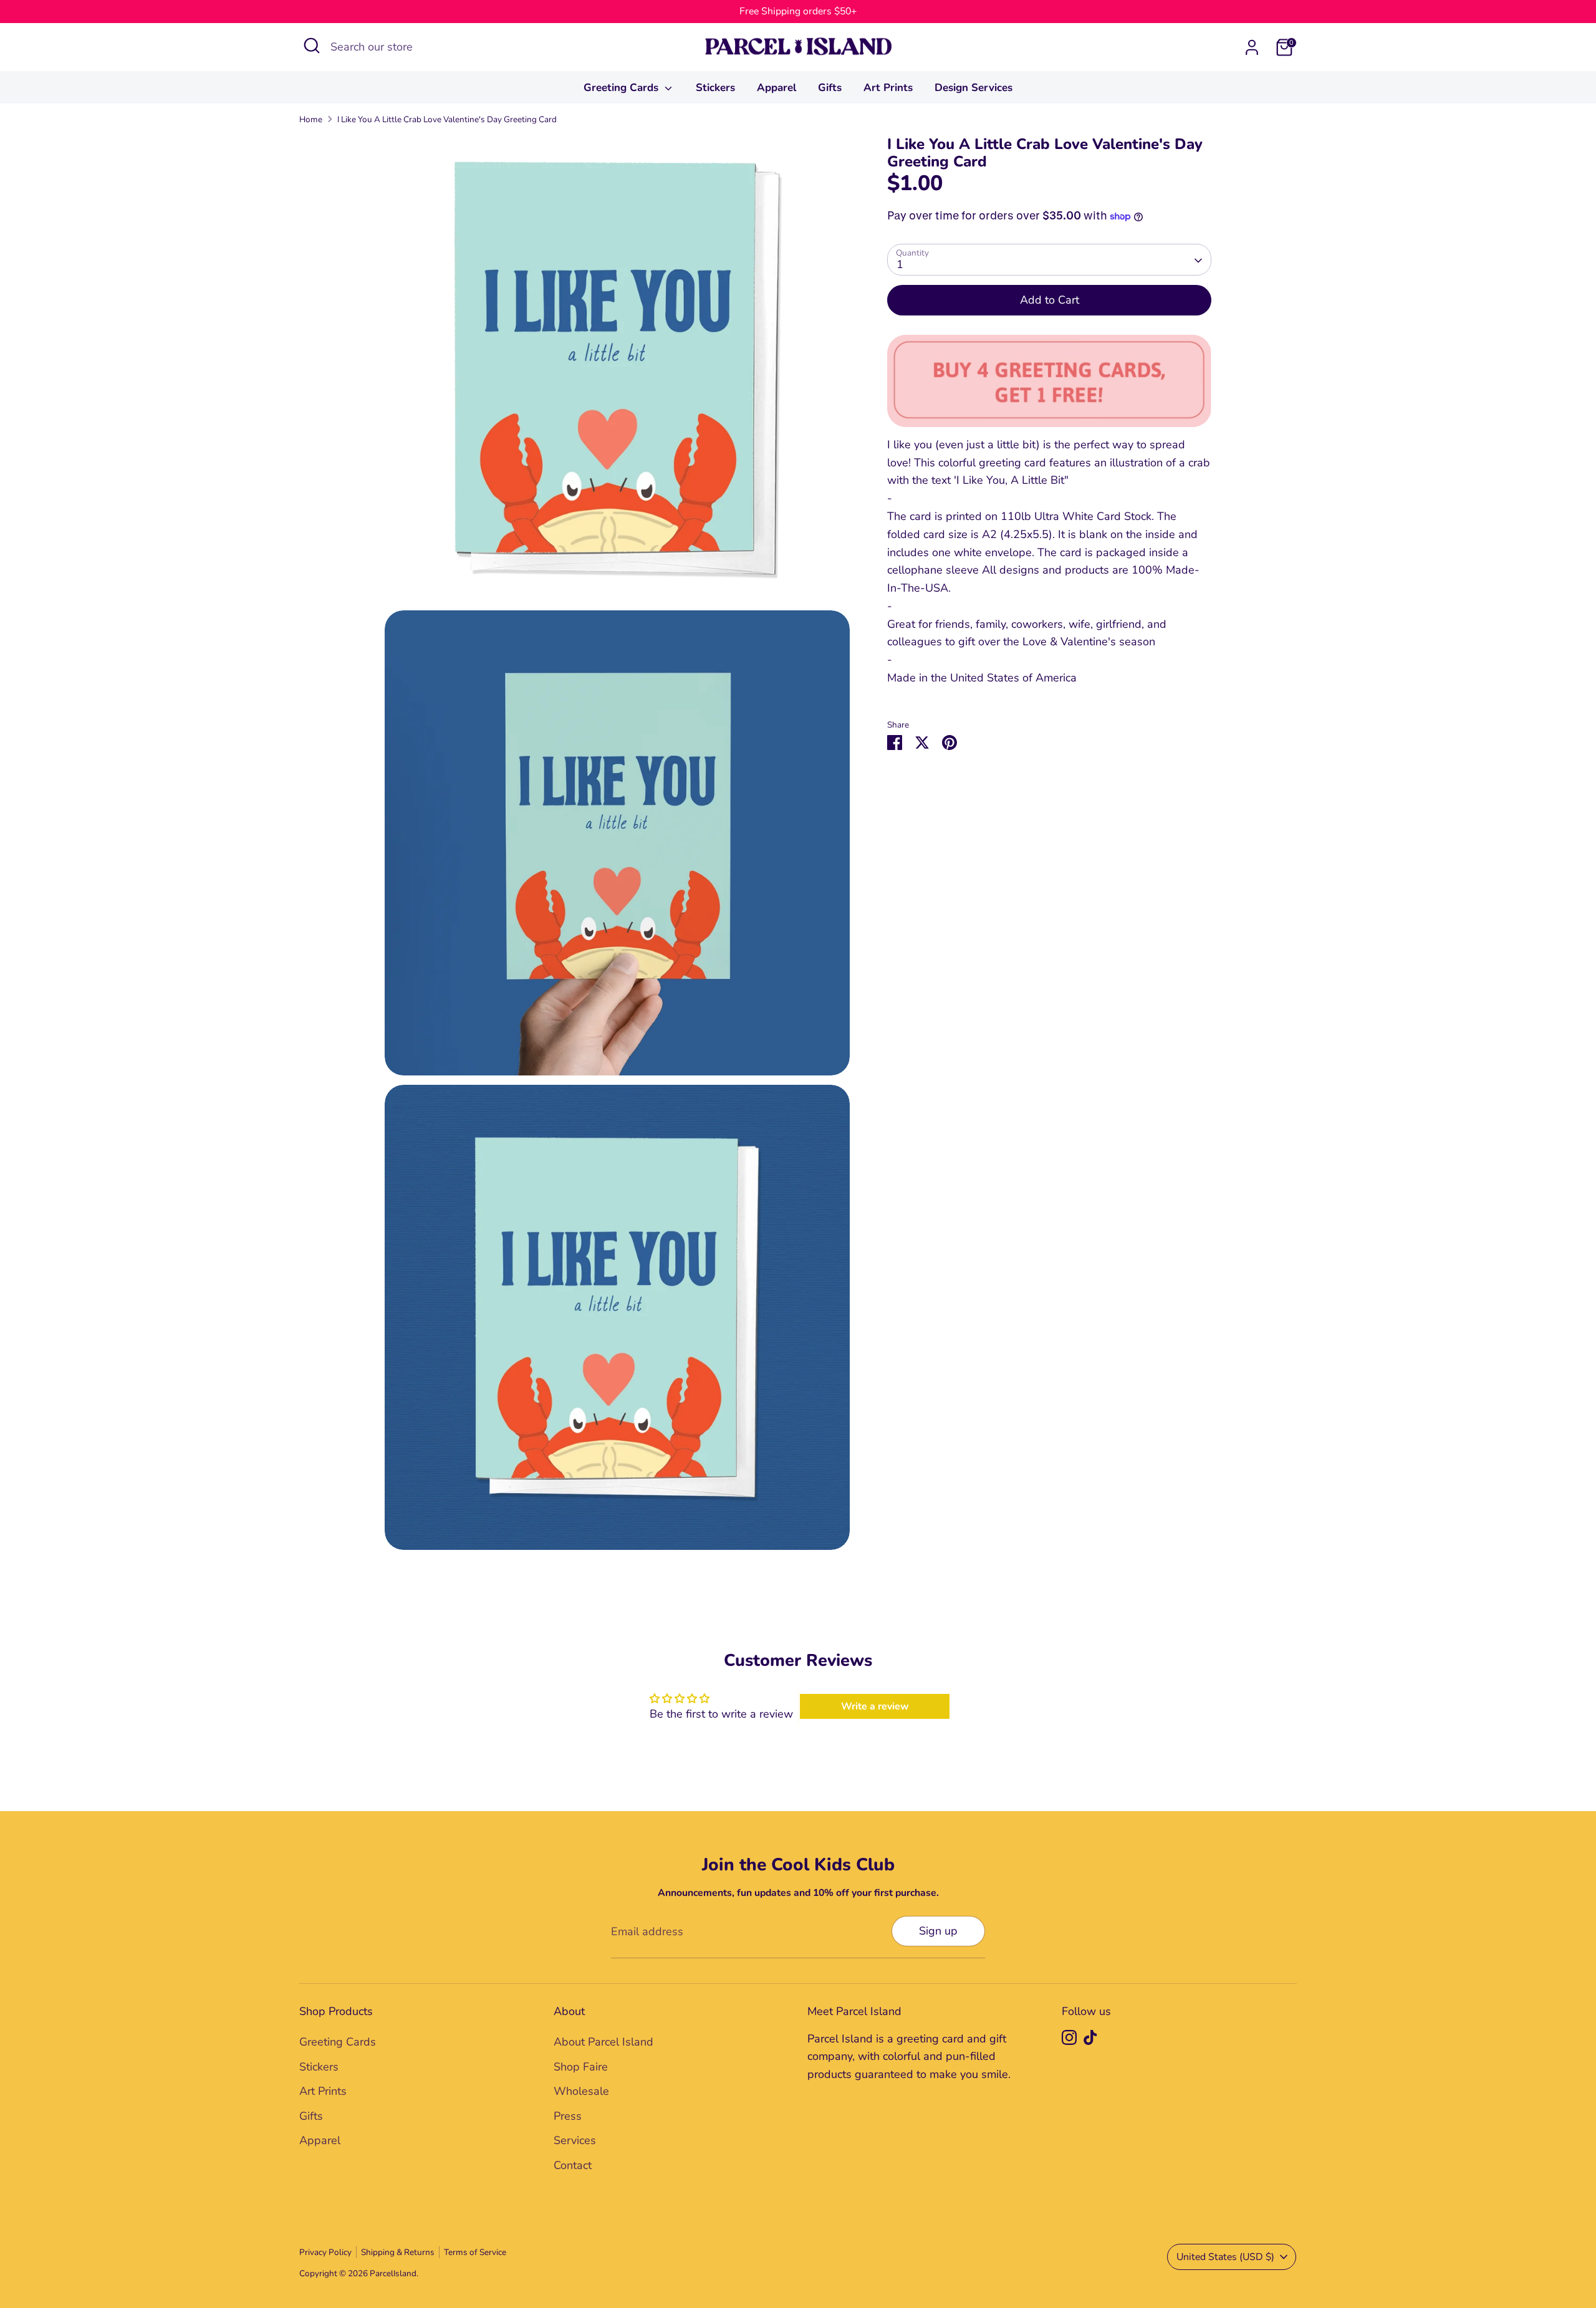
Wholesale (581, 2091)
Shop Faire (581, 2067)
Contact (573, 2165)
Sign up (938, 1931)
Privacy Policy (325, 2252)
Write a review (875, 1706)
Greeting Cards (623, 88)
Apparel (776, 88)
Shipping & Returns (398, 2252)
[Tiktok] (1090, 2037)
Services (575, 2140)
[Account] (1252, 47)
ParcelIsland (393, 2273)
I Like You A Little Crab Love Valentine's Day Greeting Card (447, 119)
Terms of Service (475, 2252)
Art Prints (888, 88)
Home (311, 119)
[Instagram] (1069, 2037)
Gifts (830, 88)
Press (568, 2116)
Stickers (715, 88)
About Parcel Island (603, 2042)
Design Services (973, 88)
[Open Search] (312, 46)
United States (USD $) (1225, 2257)
